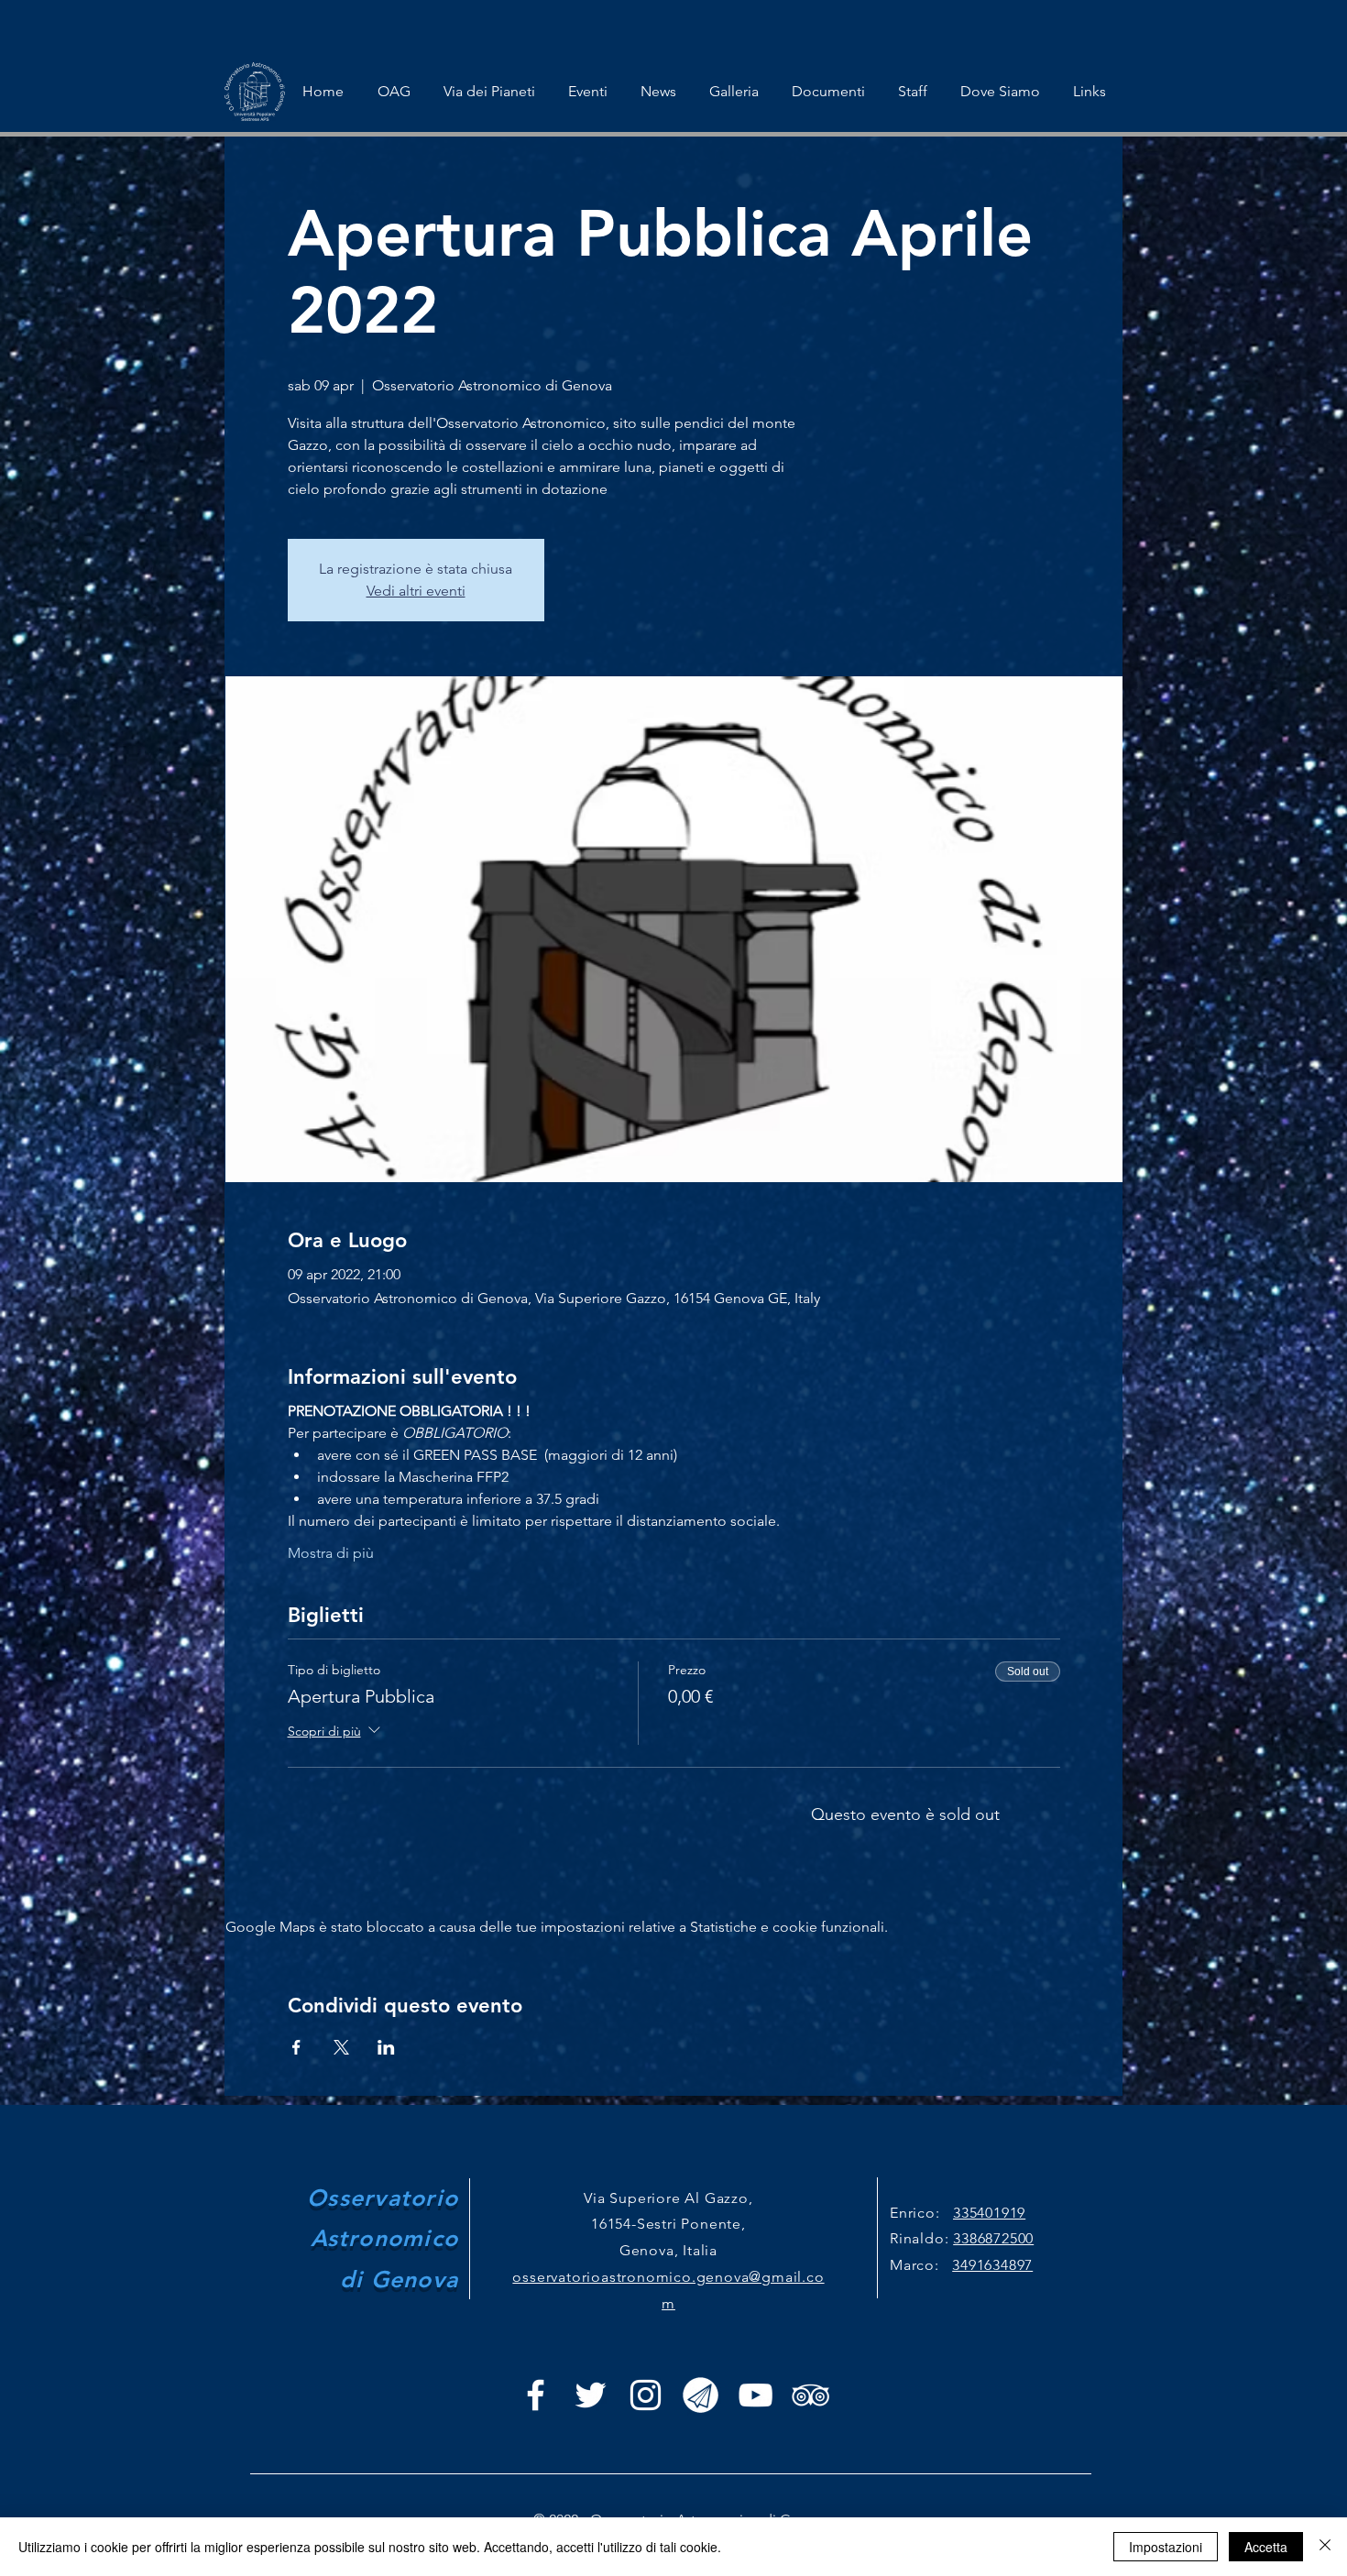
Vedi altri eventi (416, 591)
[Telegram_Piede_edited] (701, 2395)
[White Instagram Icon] (646, 2395)
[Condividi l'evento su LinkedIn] (386, 2047)
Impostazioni (1166, 2547)
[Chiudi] (1325, 2547)
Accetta (1266, 2547)
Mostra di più (331, 1553)
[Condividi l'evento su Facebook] (296, 2047)
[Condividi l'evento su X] (341, 2047)
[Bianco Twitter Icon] (591, 2395)
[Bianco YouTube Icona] (756, 2395)
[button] (588, 92)
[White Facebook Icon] (536, 2395)
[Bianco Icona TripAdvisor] (810, 2395)
